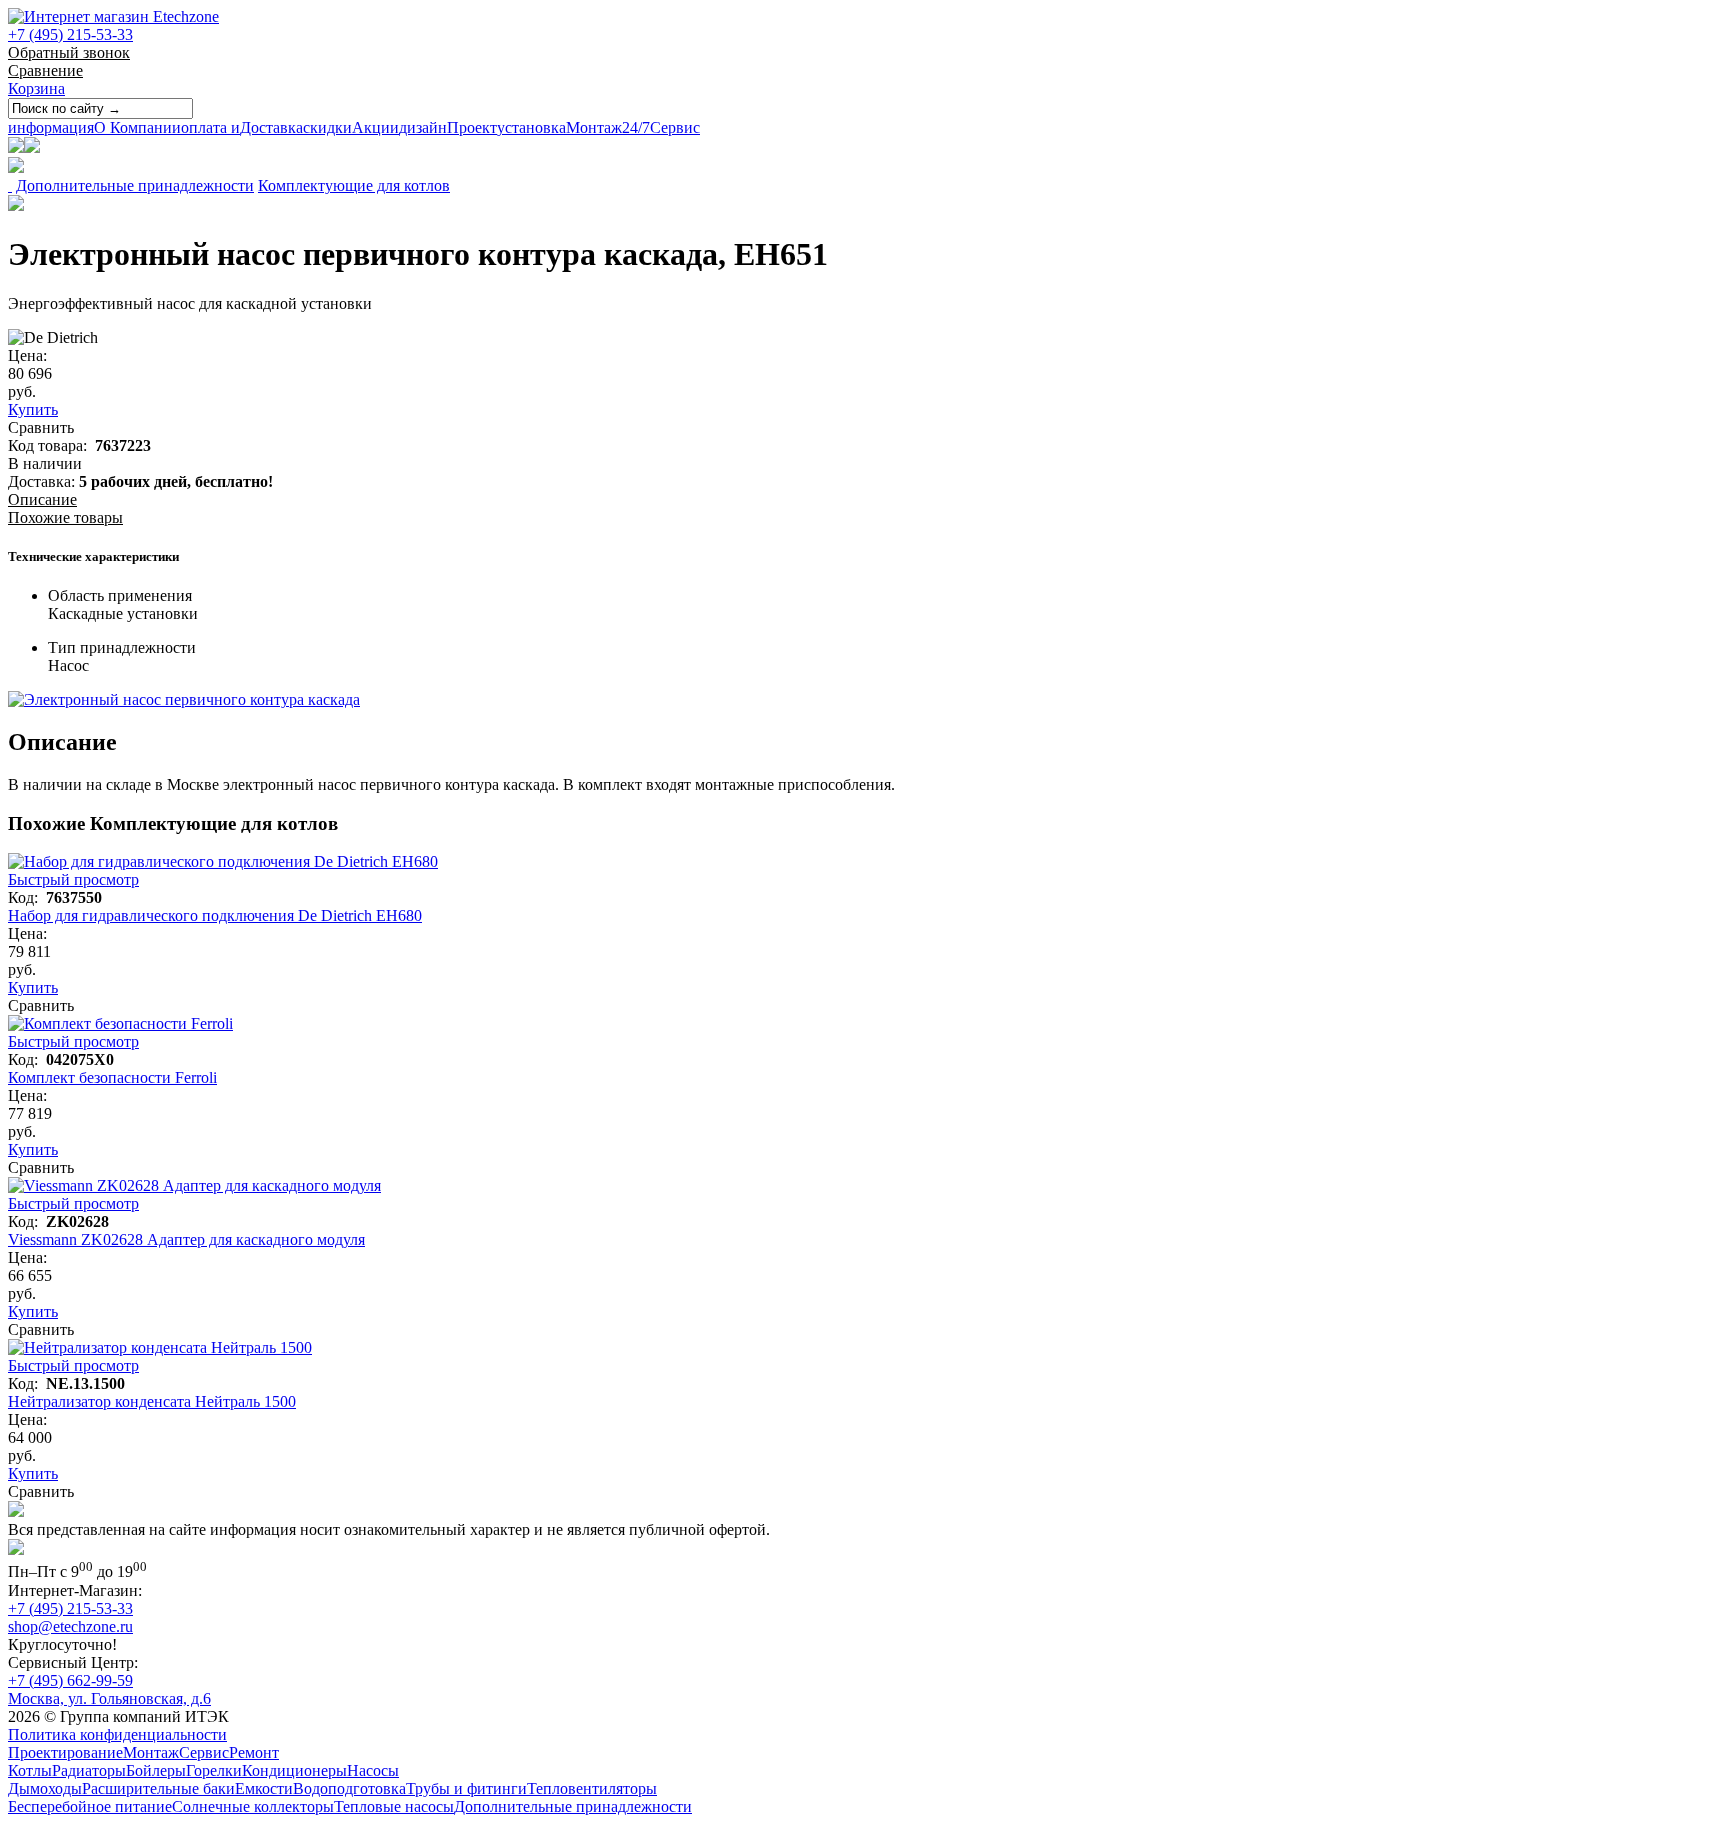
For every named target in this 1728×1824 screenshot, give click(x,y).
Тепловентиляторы (592, 1788)
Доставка (242, 127)
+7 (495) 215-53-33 (70, 34)
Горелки (214, 1770)
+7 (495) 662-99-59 (70, 1680)
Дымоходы (45, 1788)
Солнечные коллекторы (253, 1806)
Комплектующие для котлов (354, 185)
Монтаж (559, 127)
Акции (351, 127)
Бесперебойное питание (90, 1806)
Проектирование (65, 1752)
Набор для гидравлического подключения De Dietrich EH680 (215, 915)
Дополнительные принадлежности (135, 185)
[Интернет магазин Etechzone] (113, 16)
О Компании (94, 127)
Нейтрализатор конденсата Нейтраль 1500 (152, 1401)
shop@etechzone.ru (70, 1626)
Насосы (373, 1770)
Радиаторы (89, 1770)
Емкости (264, 1788)
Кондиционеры (294, 1770)
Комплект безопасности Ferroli (112, 1077)
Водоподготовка (349, 1788)
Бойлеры (156, 1770)
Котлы (30, 1770)
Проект (448, 127)
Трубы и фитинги (466, 1788)
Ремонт (254, 1752)
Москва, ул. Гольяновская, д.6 (109, 1698)
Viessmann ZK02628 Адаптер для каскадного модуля (186, 1239)
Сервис (661, 127)
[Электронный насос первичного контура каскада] (184, 699)
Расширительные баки (158, 1788)
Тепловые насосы (394, 1806)
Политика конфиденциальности (117, 1734)
